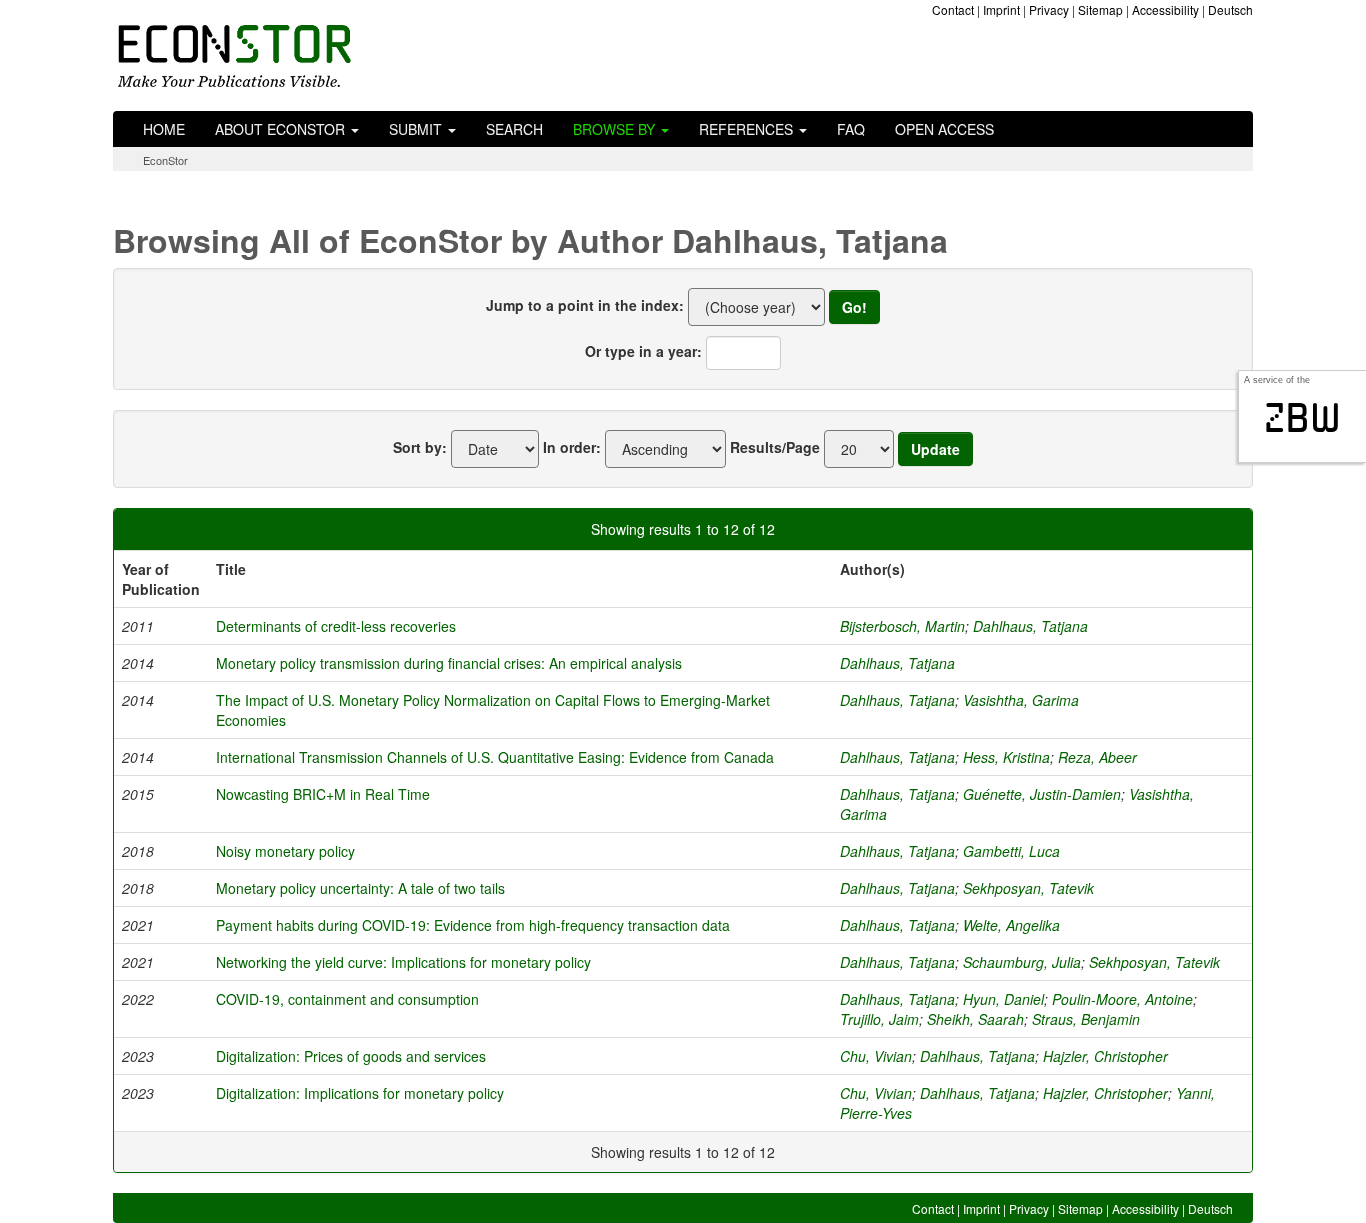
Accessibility (1165, 9)
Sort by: (420, 447)
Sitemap (1100, 9)
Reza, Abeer (1097, 757)
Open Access (944, 129)
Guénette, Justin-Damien (1042, 794)
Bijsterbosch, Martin (902, 626)
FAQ (851, 129)
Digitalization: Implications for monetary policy (360, 1093)
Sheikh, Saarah (975, 1019)
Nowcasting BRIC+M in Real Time (323, 794)
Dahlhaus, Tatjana (1030, 626)
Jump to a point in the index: (585, 305)
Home (164, 129)
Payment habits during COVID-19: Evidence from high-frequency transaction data (473, 925)
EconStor (165, 160)
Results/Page (775, 447)
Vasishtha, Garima (1021, 700)
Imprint (1001, 9)
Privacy (1049, 9)
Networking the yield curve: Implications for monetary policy (403, 962)
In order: (572, 447)
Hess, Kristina (1006, 757)
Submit (417, 129)
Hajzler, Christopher (1105, 1056)
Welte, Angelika (1011, 925)
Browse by (616, 129)
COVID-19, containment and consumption (347, 999)
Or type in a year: (643, 351)
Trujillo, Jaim (879, 1019)
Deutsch (1230, 9)
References (748, 129)
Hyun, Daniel (1003, 999)
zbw (1302, 418)
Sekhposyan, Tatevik (1028, 888)
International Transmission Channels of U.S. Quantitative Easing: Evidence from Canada (495, 757)
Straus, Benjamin (1086, 1019)
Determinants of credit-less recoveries (336, 626)
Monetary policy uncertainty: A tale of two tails (360, 888)
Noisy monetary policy (285, 851)
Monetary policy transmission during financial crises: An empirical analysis (449, 663)
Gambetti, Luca (1011, 851)
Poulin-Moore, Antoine (1122, 999)
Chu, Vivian (876, 1056)
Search (514, 129)
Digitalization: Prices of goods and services (351, 1056)
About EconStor (282, 129)
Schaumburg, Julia (1022, 962)
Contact (953, 9)
